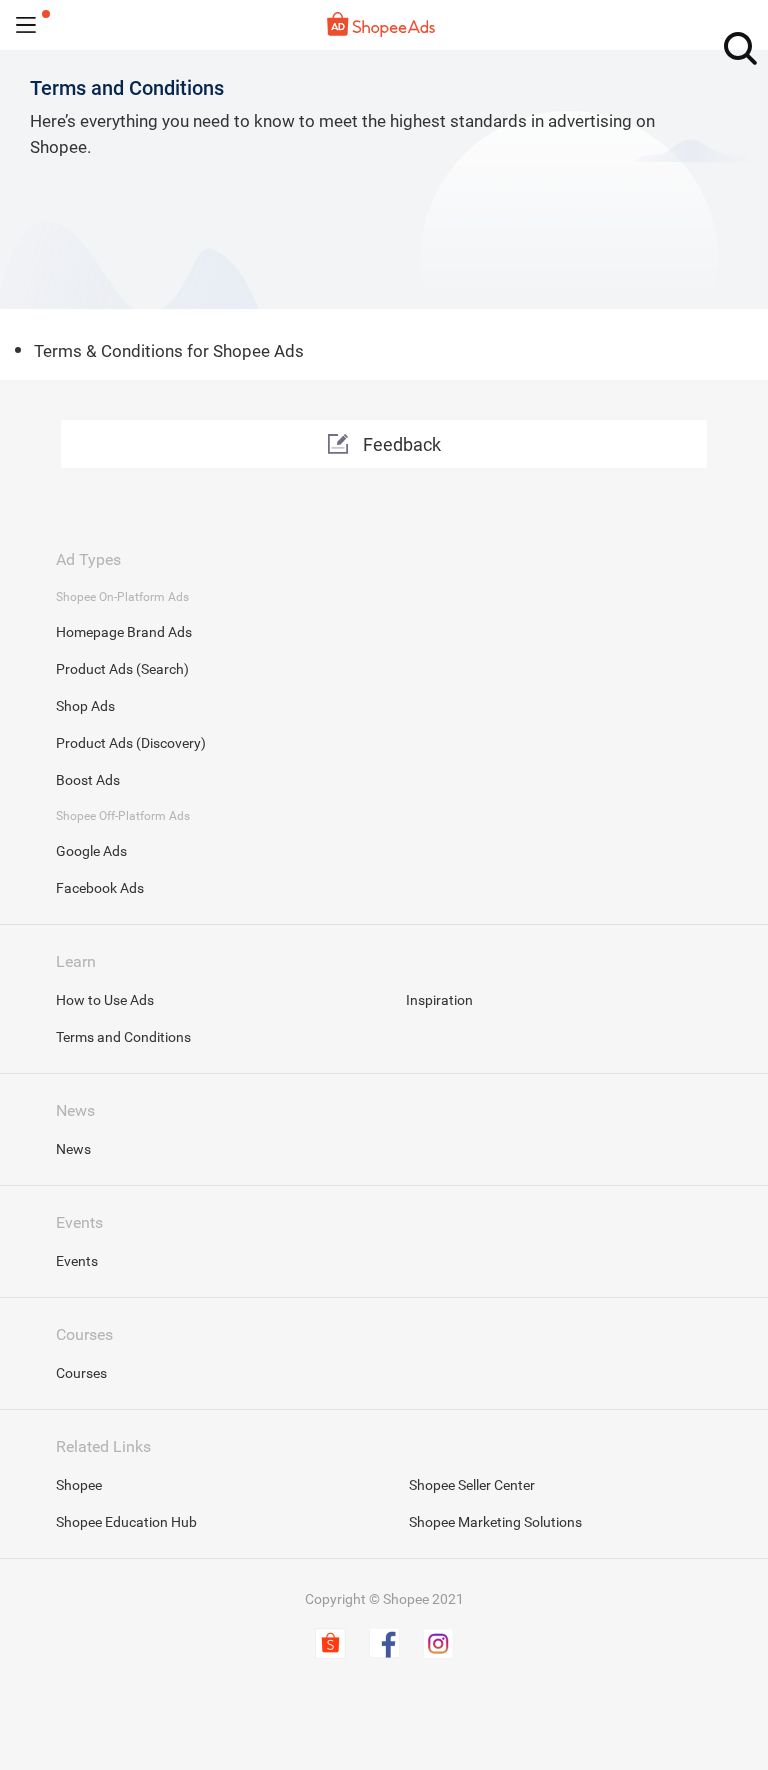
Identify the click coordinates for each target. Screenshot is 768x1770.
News (73, 1149)
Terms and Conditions (123, 1037)
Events (77, 1261)
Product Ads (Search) (122, 669)
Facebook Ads (100, 888)
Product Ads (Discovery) (131, 743)
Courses (81, 1373)
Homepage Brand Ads (124, 632)
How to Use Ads (105, 1000)
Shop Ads (85, 706)
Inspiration (439, 1000)
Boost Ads (88, 780)
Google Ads (91, 851)
